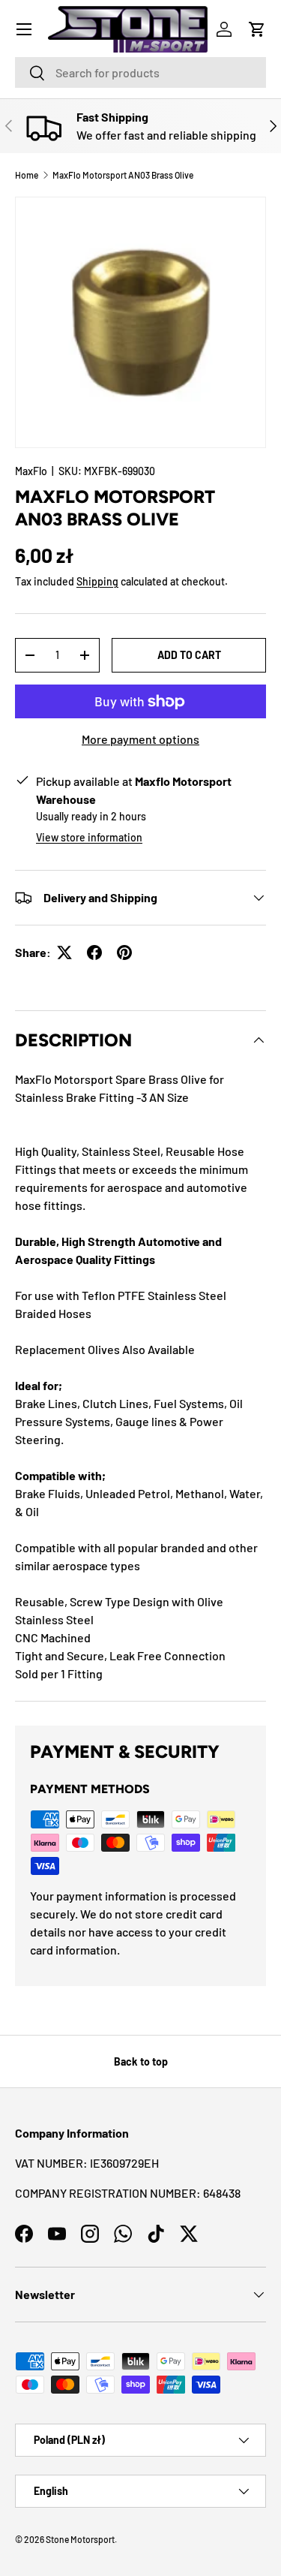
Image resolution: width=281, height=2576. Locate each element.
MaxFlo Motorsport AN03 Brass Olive (123, 175)
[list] (140, 322)
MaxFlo (31, 471)
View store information (89, 837)
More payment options (140, 739)
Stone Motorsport (80, 2539)
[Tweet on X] (64, 952)
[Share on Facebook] (94, 952)
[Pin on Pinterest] (124, 952)
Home (27, 175)
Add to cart (189, 655)
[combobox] (140, 72)
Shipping (97, 581)
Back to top (141, 2061)
